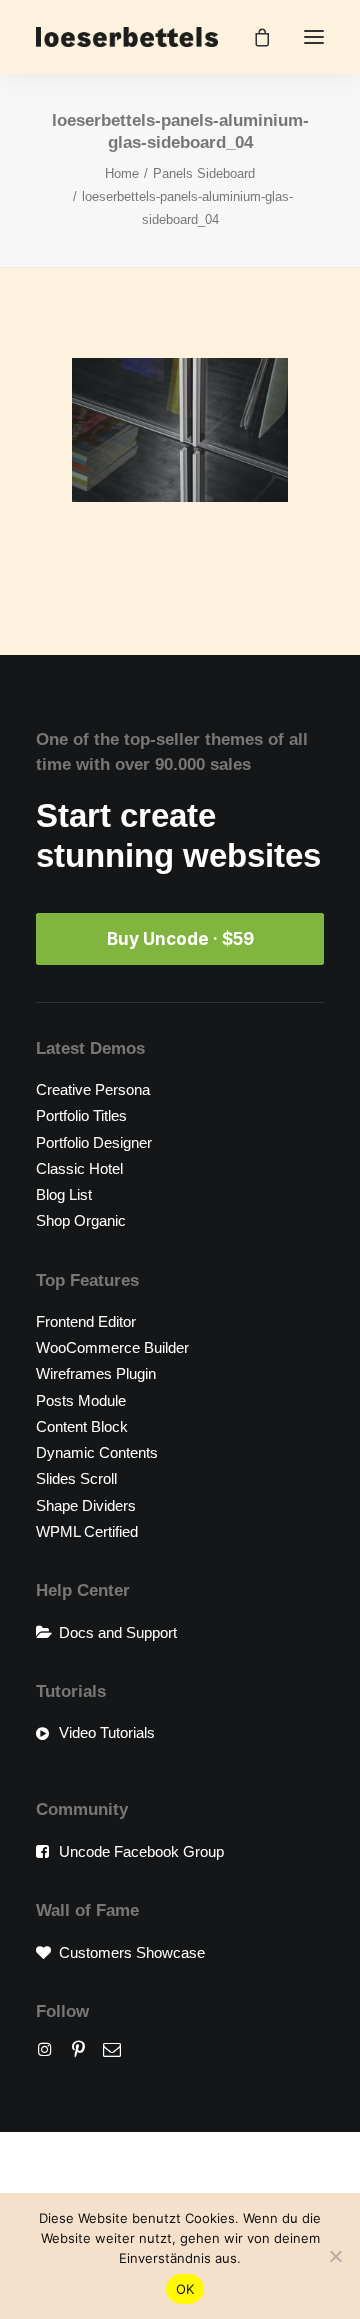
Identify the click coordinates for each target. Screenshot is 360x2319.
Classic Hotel (79, 1168)
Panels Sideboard (204, 173)
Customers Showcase (132, 1952)
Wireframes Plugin (96, 1373)
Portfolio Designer (94, 1142)
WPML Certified (87, 1531)
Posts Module (81, 1400)
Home (122, 173)
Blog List (64, 1194)
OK (185, 2289)
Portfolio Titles (81, 1115)
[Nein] (335, 2256)
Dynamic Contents (97, 1452)
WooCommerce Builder (112, 1347)
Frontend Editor (86, 1321)
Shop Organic (81, 1220)
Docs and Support (118, 1632)
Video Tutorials (107, 1732)
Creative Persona (93, 1089)
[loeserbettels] (127, 37)
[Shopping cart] (253, 37)
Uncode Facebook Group (141, 1851)
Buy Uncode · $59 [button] (180, 939)
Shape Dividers (86, 1505)
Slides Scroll (76, 1478)
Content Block (82, 1426)
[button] (314, 37)
